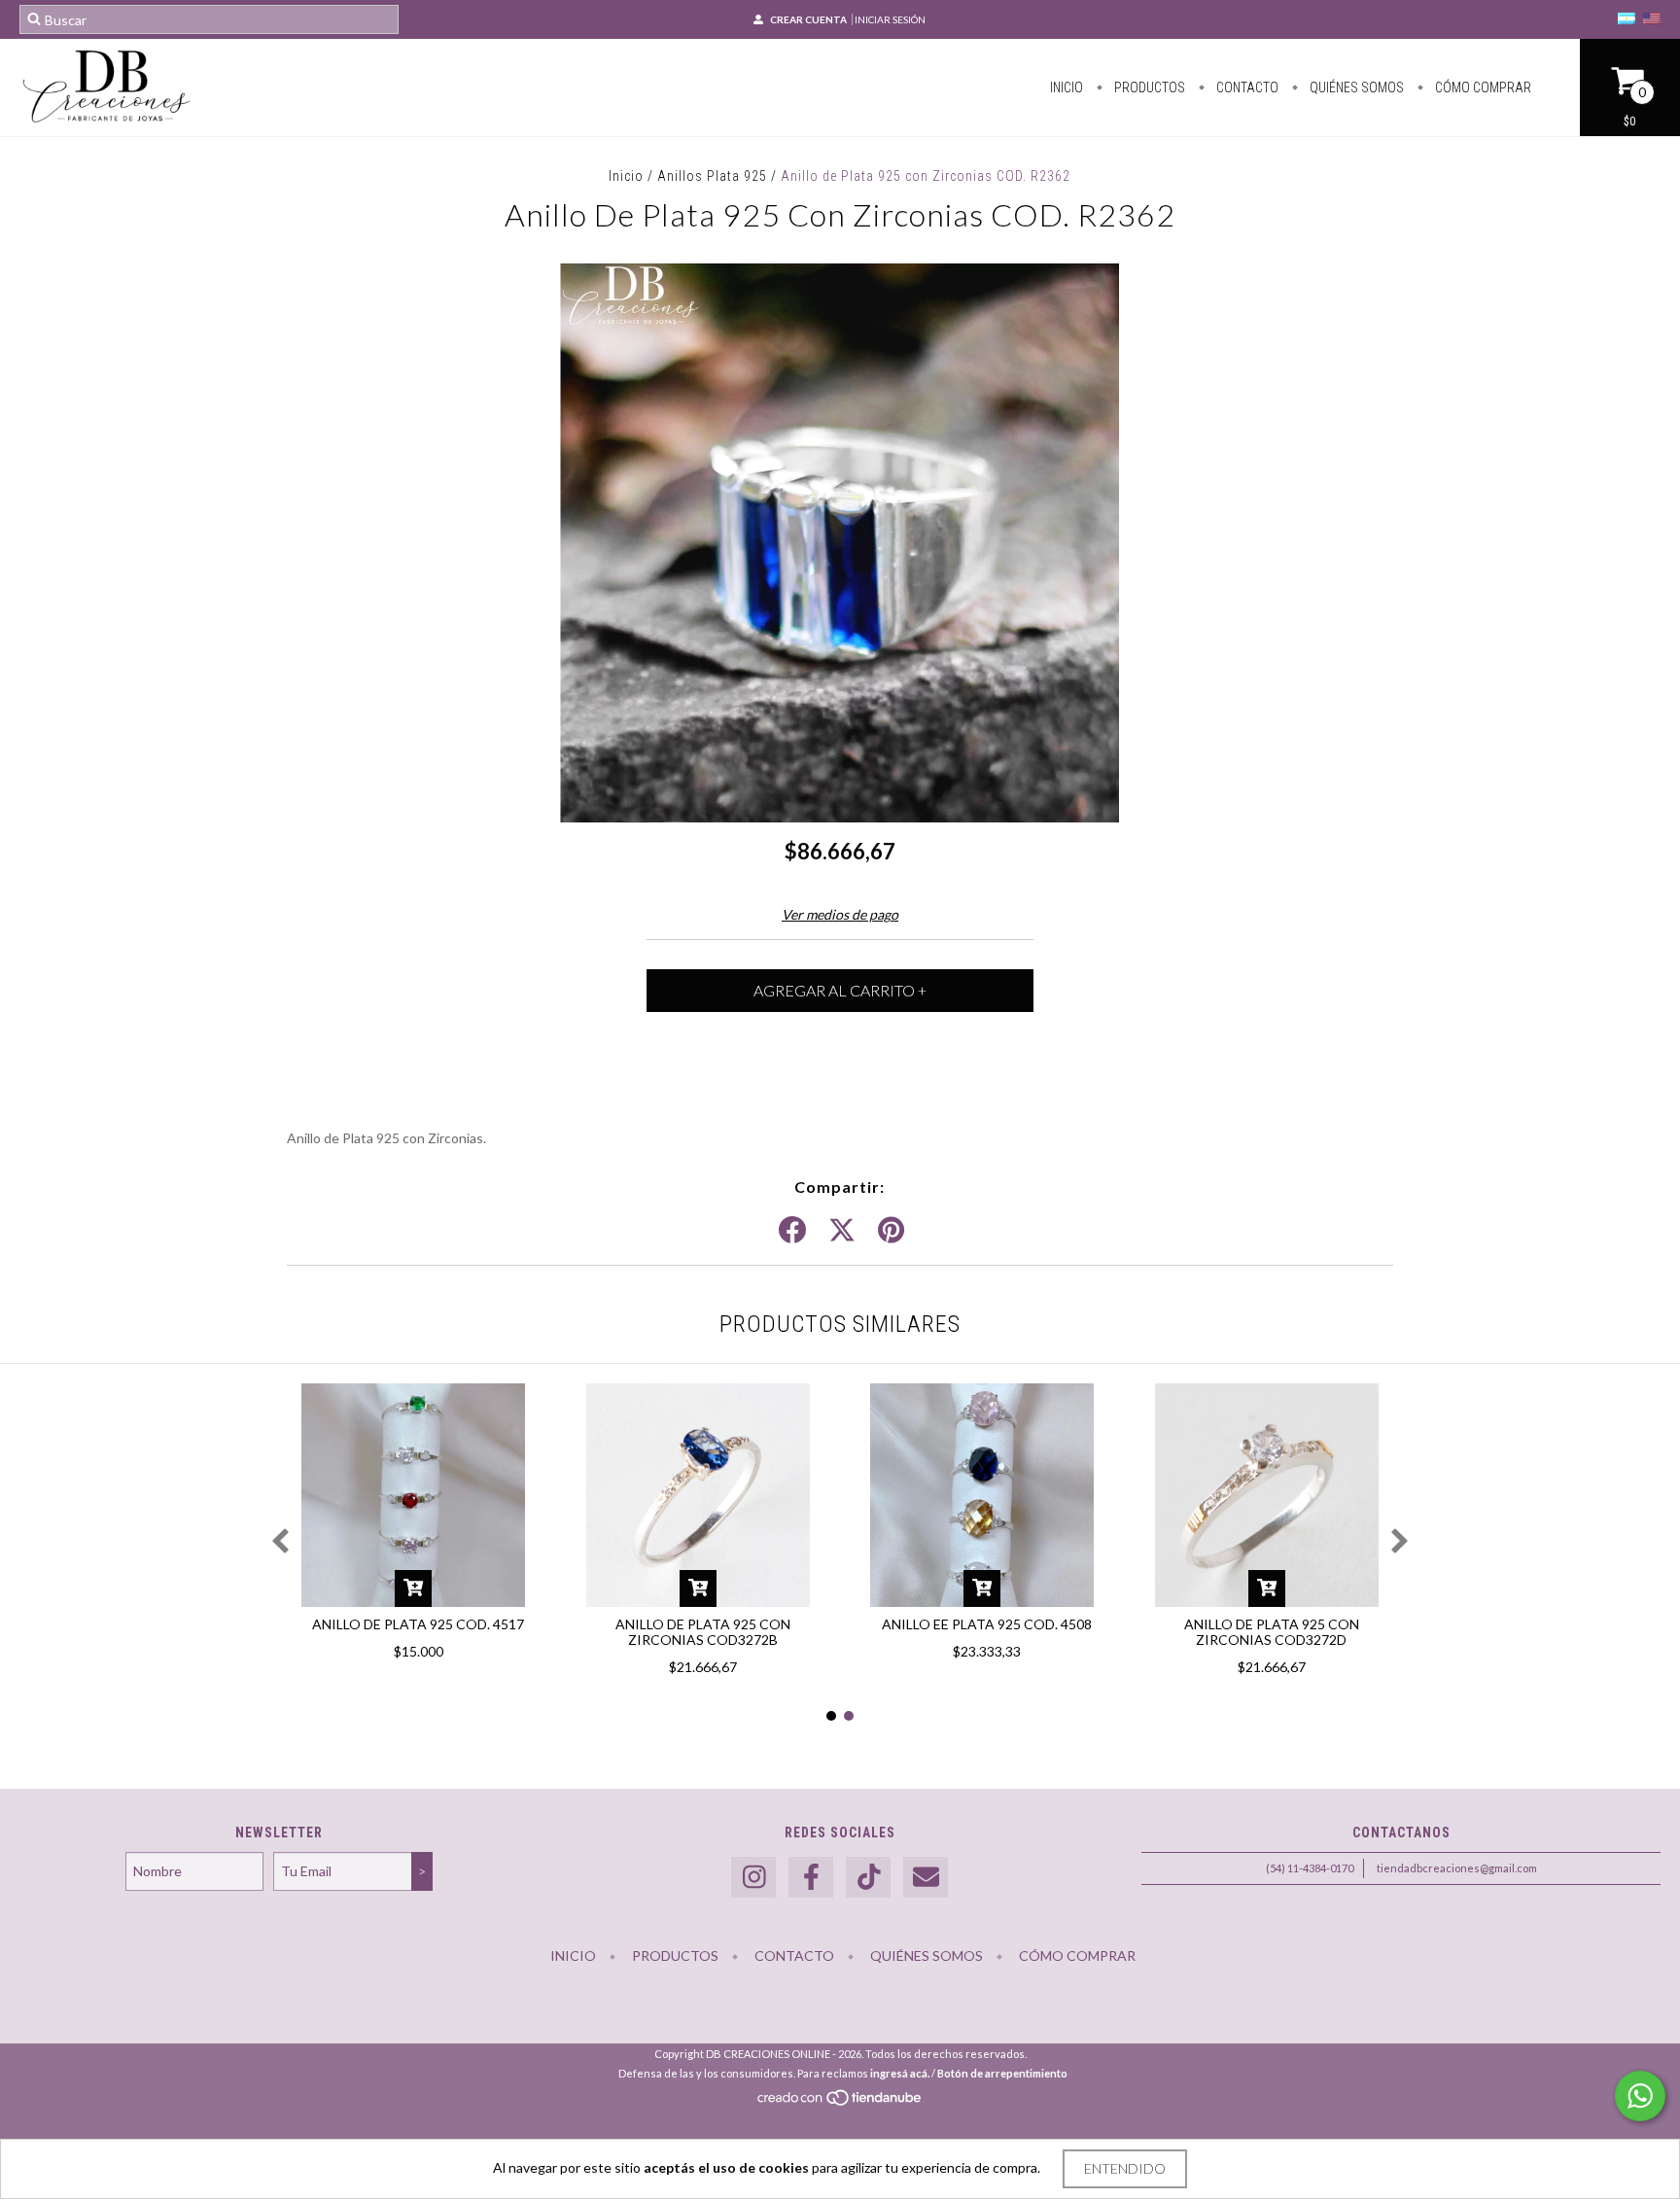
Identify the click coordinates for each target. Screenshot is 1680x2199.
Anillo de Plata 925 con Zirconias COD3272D (1272, 1632)
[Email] (926, 1878)
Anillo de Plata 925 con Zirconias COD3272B (703, 1632)
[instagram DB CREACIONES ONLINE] (753, 1878)
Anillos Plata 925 (712, 176)
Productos (1148, 87)
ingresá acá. (900, 2073)
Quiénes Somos (1355, 87)
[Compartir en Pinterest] (891, 1231)
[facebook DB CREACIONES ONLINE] (811, 1878)
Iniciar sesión (890, 19)
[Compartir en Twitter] (842, 1231)
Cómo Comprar (1482, 87)
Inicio (1067, 87)
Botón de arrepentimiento (1002, 2073)
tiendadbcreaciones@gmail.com (1457, 1868)
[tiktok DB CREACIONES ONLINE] (868, 1878)
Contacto (1246, 87)
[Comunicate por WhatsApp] (1640, 2096)
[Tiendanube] (840, 2103)
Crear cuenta (808, 19)
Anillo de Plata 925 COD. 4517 (418, 1624)
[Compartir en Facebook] (792, 1231)
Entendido (1125, 2168)
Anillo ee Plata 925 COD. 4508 (987, 1624)
